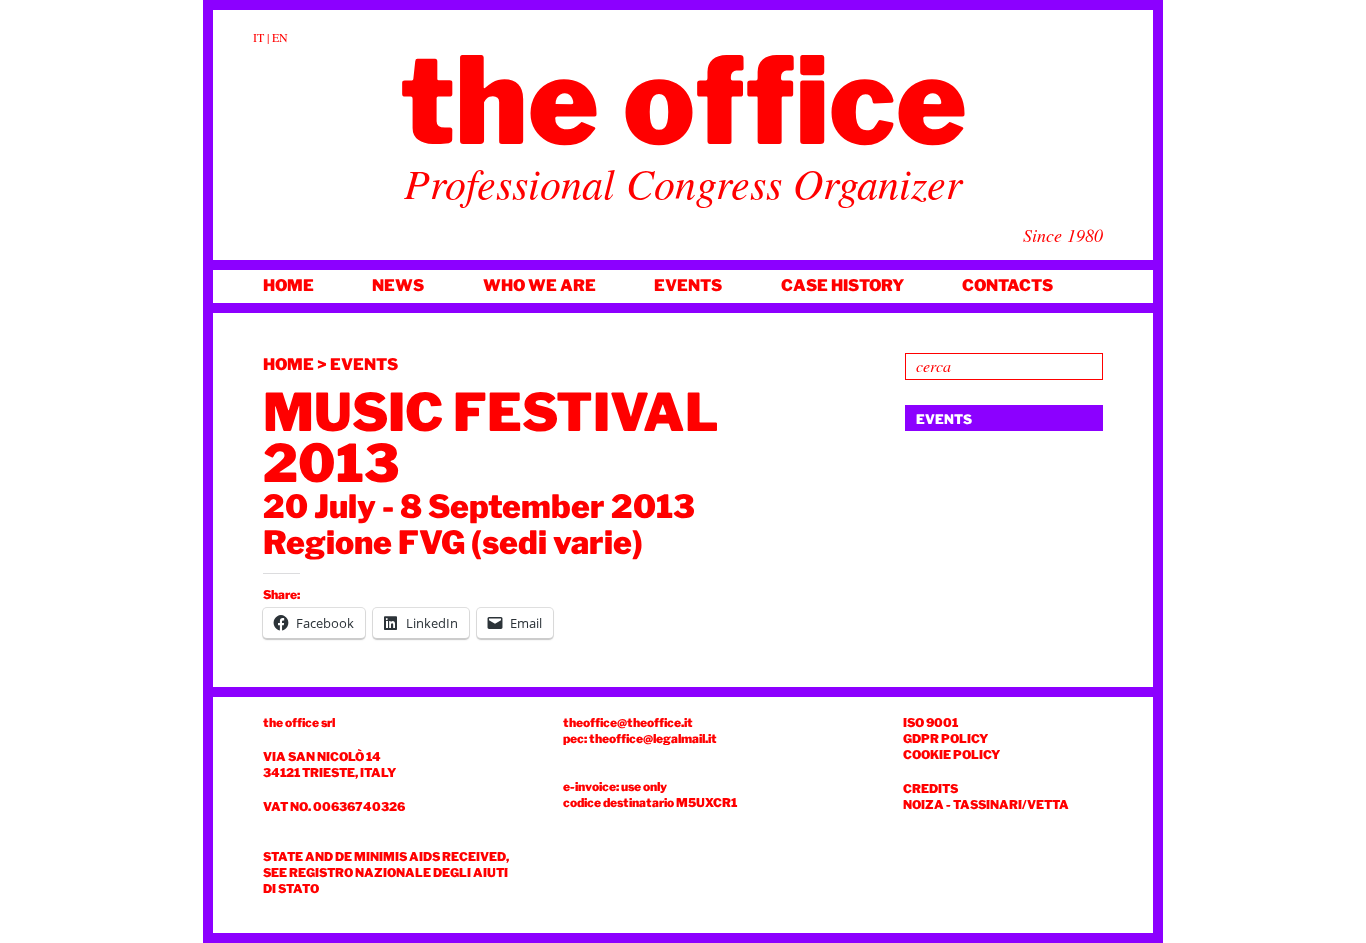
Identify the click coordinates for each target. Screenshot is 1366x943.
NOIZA (923, 804)
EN (280, 37)
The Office (683, 101)
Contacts (1007, 285)
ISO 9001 (930, 722)
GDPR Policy (945, 738)
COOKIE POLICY (951, 754)
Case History (842, 285)
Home (288, 285)
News (398, 285)
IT (258, 37)
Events (688, 285)
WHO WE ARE (539, 285)
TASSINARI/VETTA (1011, 804)
